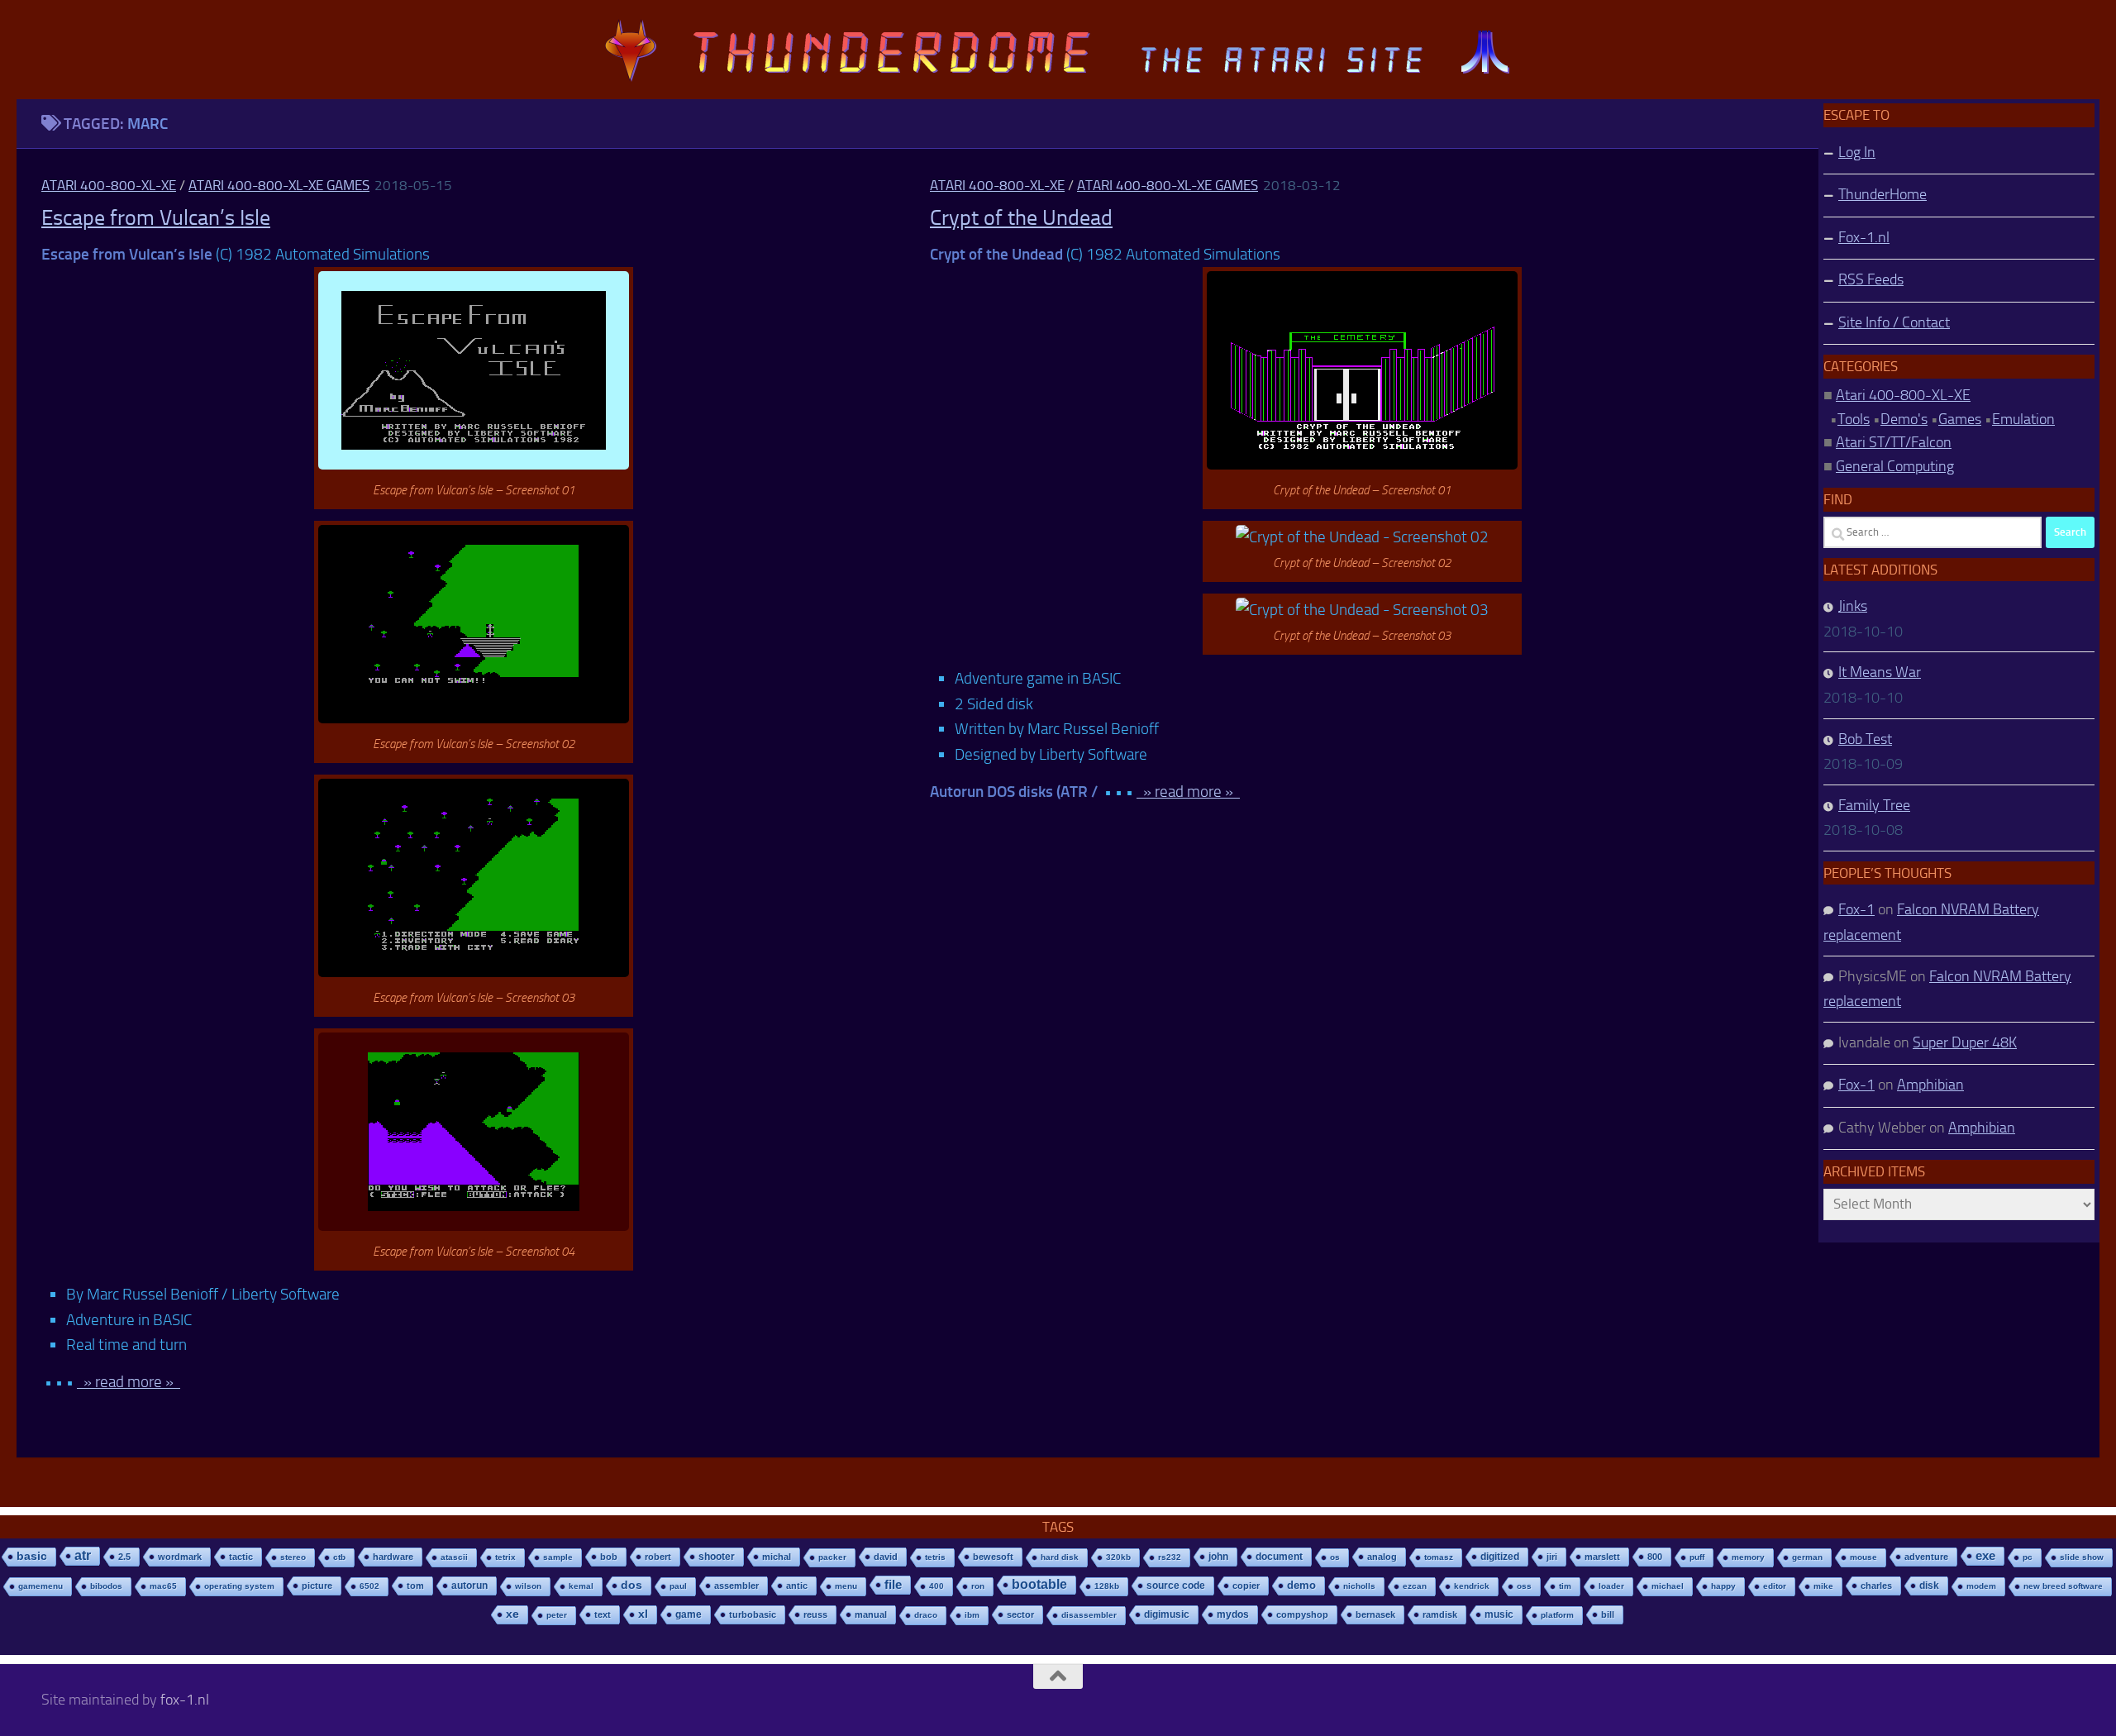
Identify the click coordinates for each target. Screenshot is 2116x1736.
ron (978, 1586)
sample (558, 1557)
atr (83, 1555)
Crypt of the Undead (1021, 218)
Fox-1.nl (1864, 237)
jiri (1552, 1557)
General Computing (1895, 466)
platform (1557, 1615)
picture (317, 1586)
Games (1960, 419)
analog (1382, 1557)
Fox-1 (1856, 909)
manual (871, 1614)
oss (1524, 1586)
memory (1748, 1557)
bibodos (106, 1586)
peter (557, 1615)
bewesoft (993, 1557)
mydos (1233, 1614)
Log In (1857, 152)
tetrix (505, 1557)
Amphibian (1930, 1085)
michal (777, 1557)
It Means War (1880, 672)
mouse (1863, 1557)
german (1807, 1557)
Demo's (1904, 419)
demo (1301, 1585)
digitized (1500, 1557)
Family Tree (1874, 805)
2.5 (124, 1557)
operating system (239, 1586)
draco (926, 1615)
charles (1876, 1586)
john (1218, 1556)
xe (512, 1614)
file (893, 1584)
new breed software (2063, 1586)
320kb (1118, 1557)
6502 (369, 1586)
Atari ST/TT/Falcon (1894, 442)
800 (1655, 1557)
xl (643, 1614)
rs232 (1170, 1557)
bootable (1039, 1584)
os (1335, 1557)
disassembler (1089, 1615)
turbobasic (753, 1614)
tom (415, 1586)
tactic (241, 1557)
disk (1929, 1586)
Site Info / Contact (1894, 322)
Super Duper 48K (1965, 1042)
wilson (528, 1586)
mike (1823, 1586)
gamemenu (41, 1586)
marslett (1602, 1557)
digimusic (1167, 1614)
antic (797, 1586)
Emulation (2023, 419)
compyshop (1302, 1614)
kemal (581, 1586)
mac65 (163, 1586)
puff (1697, 1557)
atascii (454, 1557)
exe (1985, 1555)
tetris (935, 1557)
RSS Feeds (1871, 279)
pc (2028, 1557)
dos (631, 1585)
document (1279, 1557)
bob (609, 1557)
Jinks (1853, 606)
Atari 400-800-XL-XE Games (279, 185)
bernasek (1375, 1614)
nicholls (1359, 1586)
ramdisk (1440, 1614)
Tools (1854, 419)
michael (1668, 1586)
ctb (339, 1557)
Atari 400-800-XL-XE (109, 185)
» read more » (129, 1382)
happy (1723, 1586)
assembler (736, 1586)
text (603, 1614)
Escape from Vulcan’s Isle (156, 218)
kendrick (1472, 1586)
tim (1565, 1586)
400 (936, 1586)
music (1499, 1614)
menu (846, 1586)
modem (1981, 1586)
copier (1246, 1586)
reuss (815, 1614)
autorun (469, 1586)
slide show (2082, 1557)
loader (1611, 1586)
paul (678, 1586)
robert (658, 1557)
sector (1020, 1614)
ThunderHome (1882, 194)
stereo (293, 1557)
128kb (1107, 1586)
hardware (393, 1557)
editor (1775, 1586)
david (886, 1557)
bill (1608, 1614)
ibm (972, 1615)
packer (832, 1557)
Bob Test (1865, 739)
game (689, 1614)
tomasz (1439, 1557)
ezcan (1415, 1586)
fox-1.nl (185, 1700)
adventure (1926, 1557)
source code (1176, 1585)
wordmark (180, 1557)
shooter (717, 1557)
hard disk (1060, 1557)
